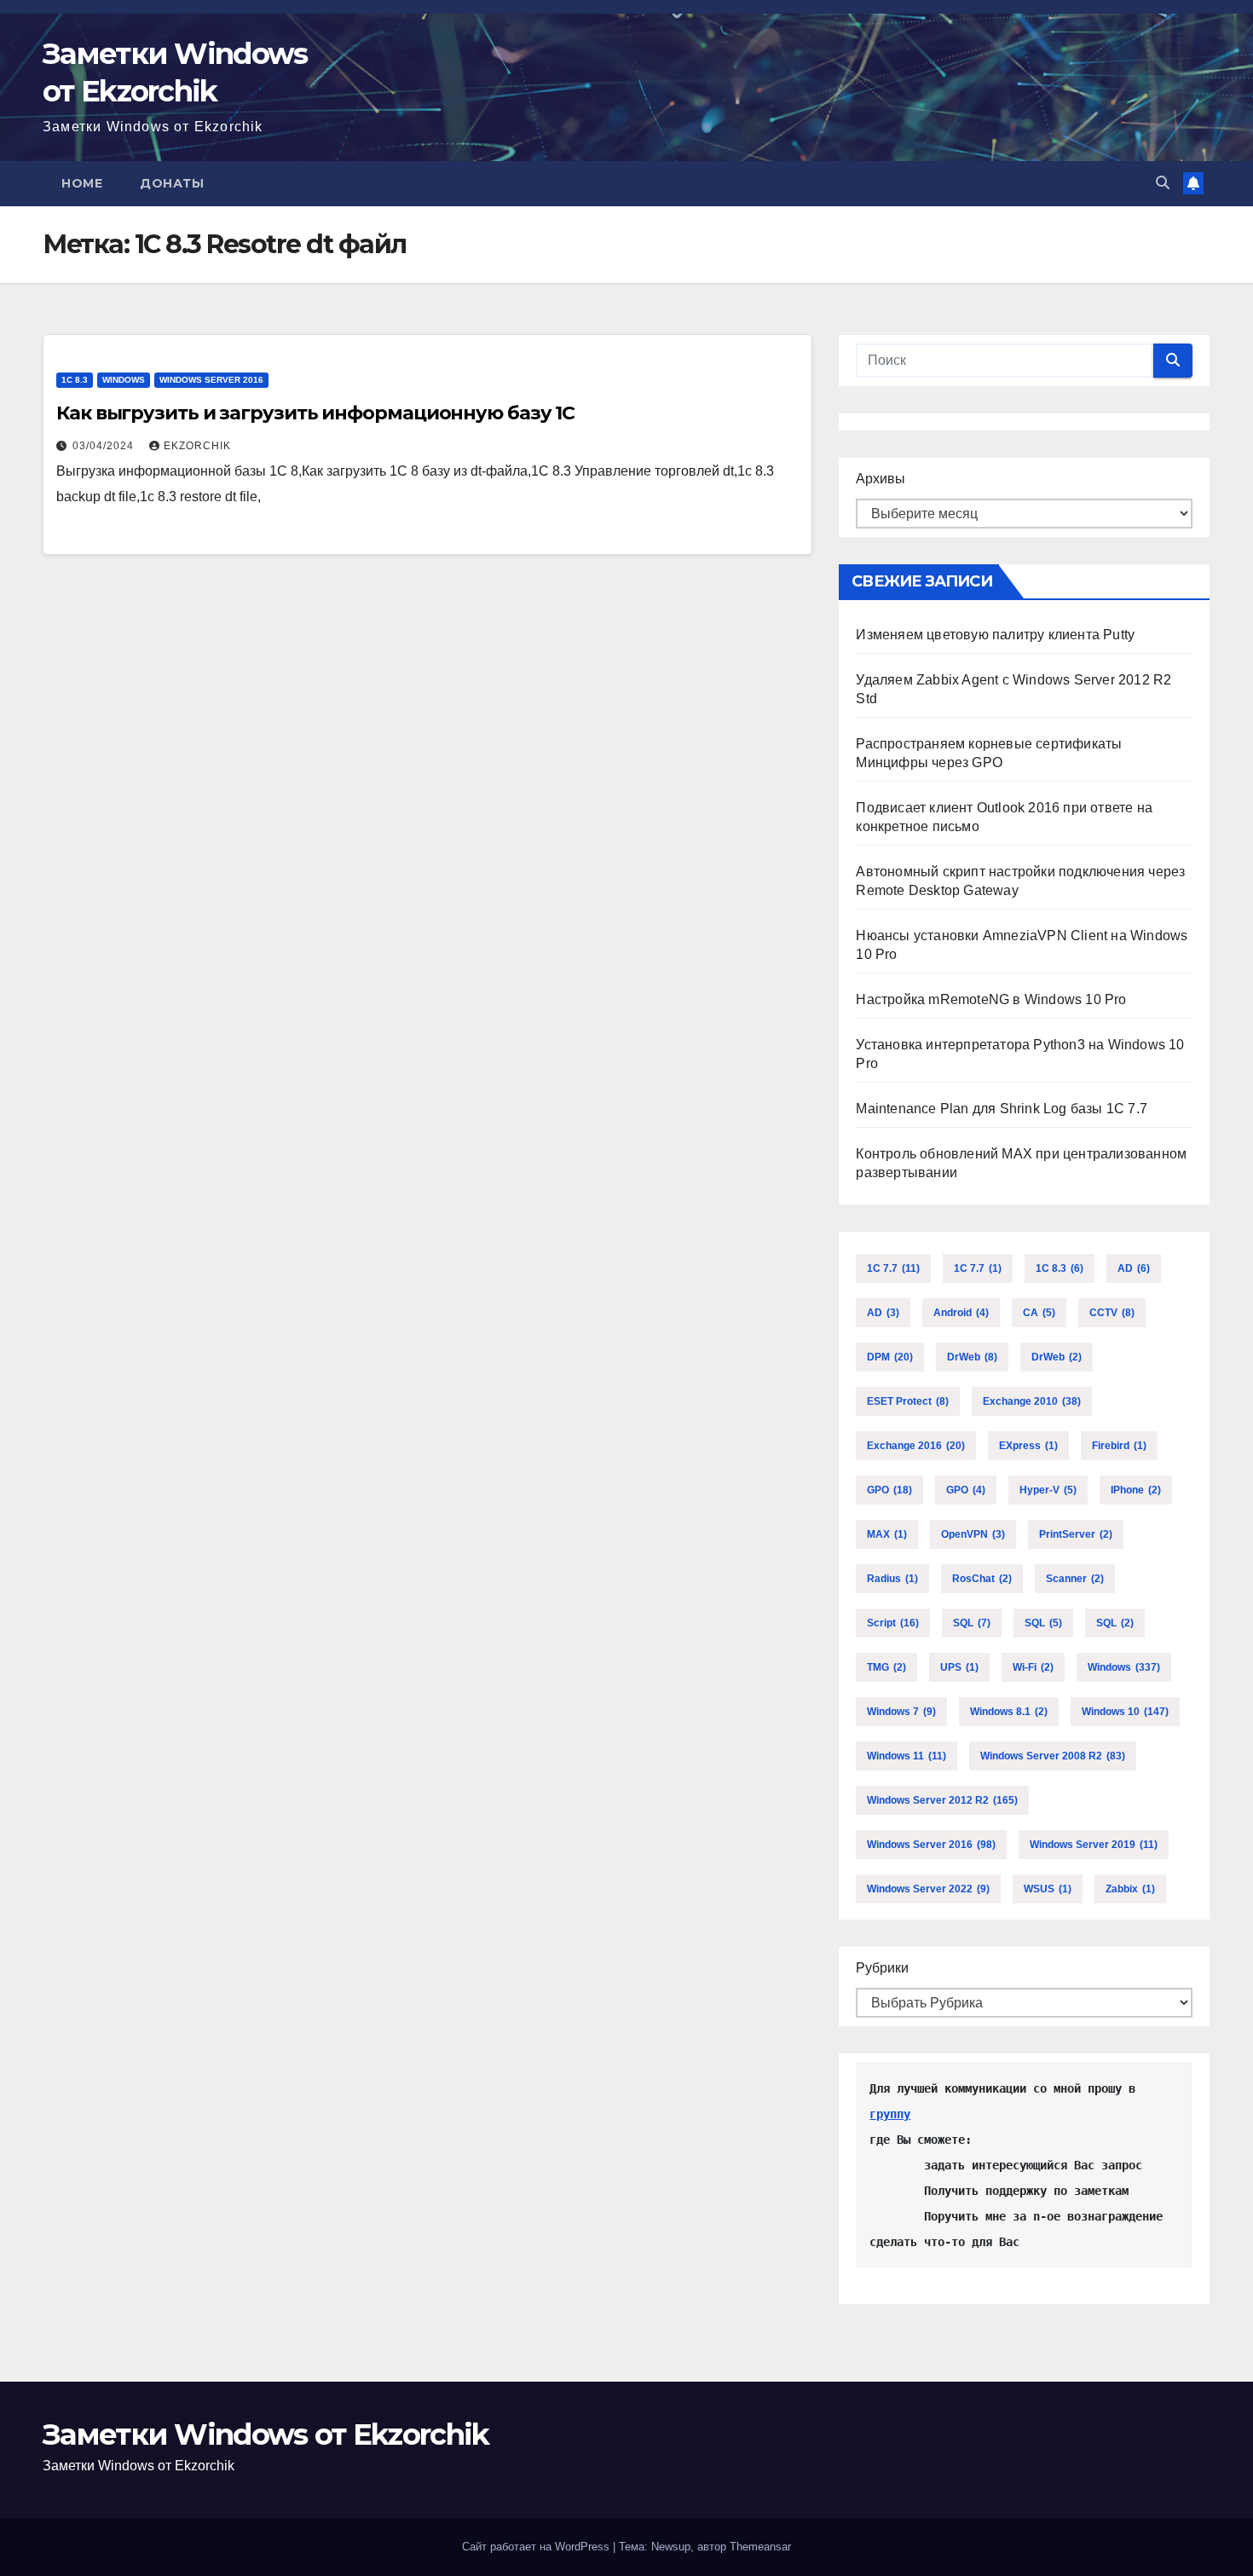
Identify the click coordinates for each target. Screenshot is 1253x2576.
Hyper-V (1048, 1490)
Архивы (881, 479)
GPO (889, 1490)
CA (1039, 1313)
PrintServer (1076, 1534)
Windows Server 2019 (1094, 1845)
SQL (972, 1623)
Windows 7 (901, 1712)
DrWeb (972, 1357)
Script (893, 1623)
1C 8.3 (75, 380)
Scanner (1075, 1579)
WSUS (1048, 1889)
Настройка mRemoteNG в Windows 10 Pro (991, 999)
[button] (1163, 183)
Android (961, 1313)
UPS (959, 1667)
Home (82, 183)
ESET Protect (908, 1401)
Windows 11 (907, 1756)
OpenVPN (973, 1534)
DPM (890, 1357)
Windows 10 (1125, 1712)
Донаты (172, 183)
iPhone (1136, 1490)
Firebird (1119, 1446)
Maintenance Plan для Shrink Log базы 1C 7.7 (1002, 1109)
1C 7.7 (893, 1268)
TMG (886, 1667)
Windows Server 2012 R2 (942, 1800)
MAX (887, 1534)
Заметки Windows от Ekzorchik (266, 2434)
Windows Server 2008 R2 (1053, 1756)
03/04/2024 (105, 446)
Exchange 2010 (1032, 1401)
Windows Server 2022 (928, 1889)
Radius (892, 1579)
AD (1134, 1268)
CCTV (1112, 1313)
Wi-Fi (1033, 1667)
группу (890, 2114)
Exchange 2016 (916, 1446)
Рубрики (882, 1968)
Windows (124, 380)
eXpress (1028, 1446)
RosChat (982, 1579)
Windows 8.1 (1009, 1712)
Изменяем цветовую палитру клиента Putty (995, 635)
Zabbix (1130, 1889)
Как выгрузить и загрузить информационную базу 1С (315, 413)
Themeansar (760, 2547)
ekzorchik (197, 446)
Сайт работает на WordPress (537, 2547)
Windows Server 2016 (211, 380)
